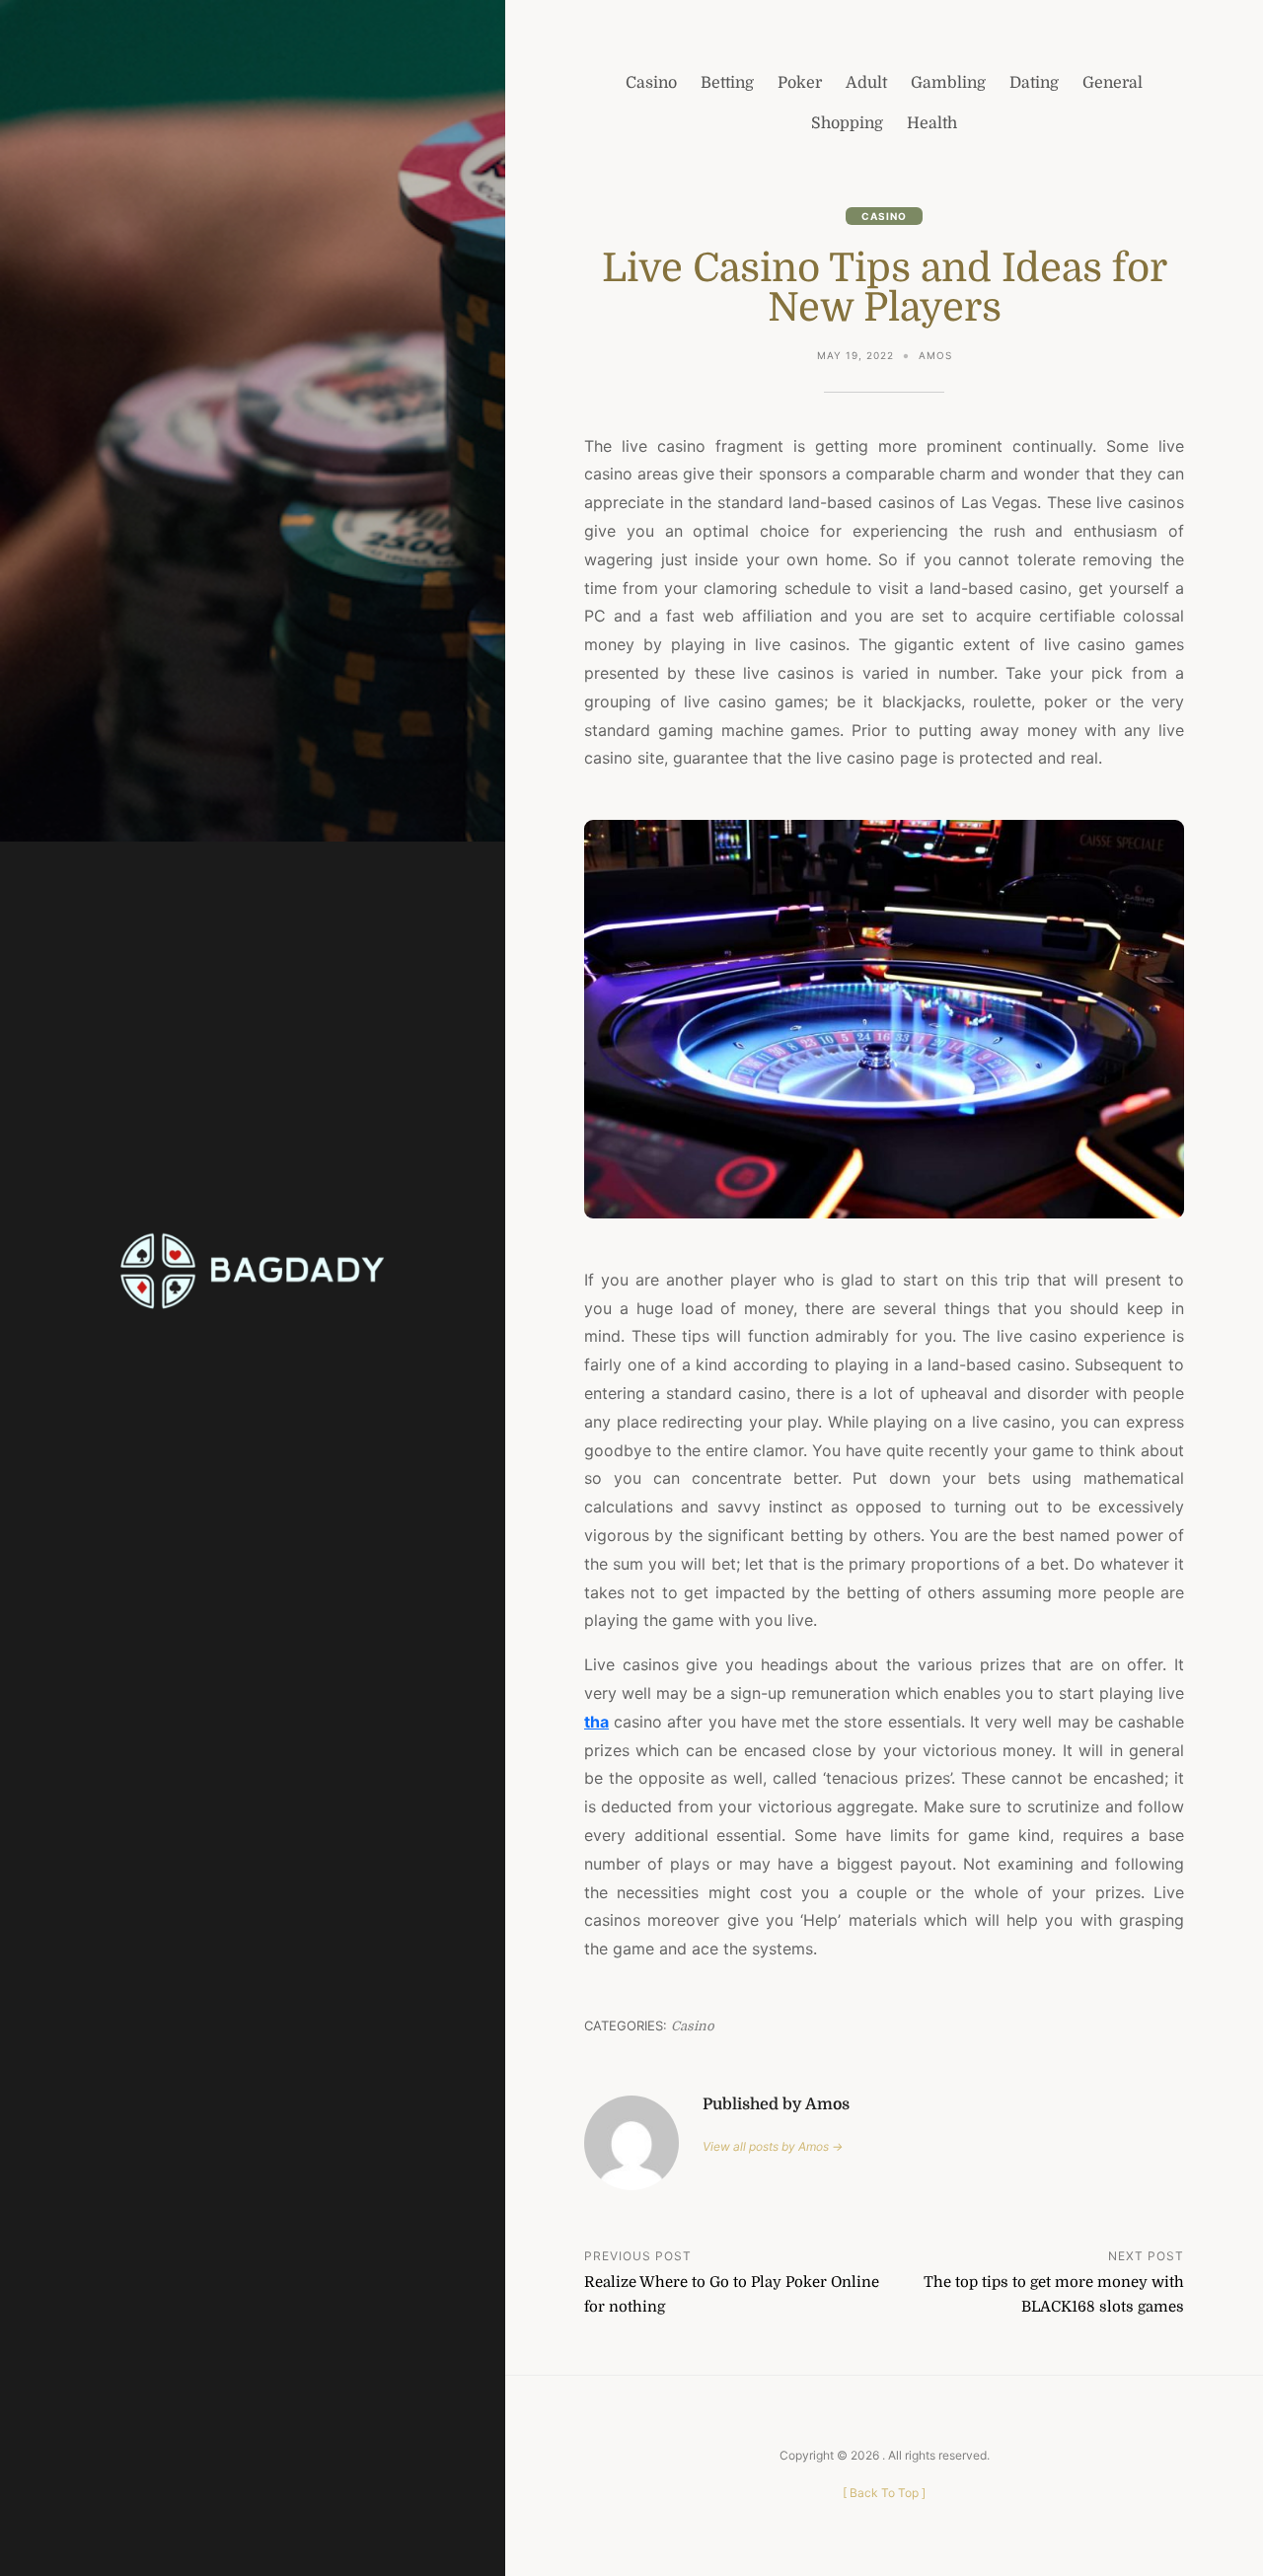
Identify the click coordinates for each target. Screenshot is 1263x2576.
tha (596, 1722)
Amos (935, 355)
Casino (884, 216)
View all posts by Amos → (773, 2146)
